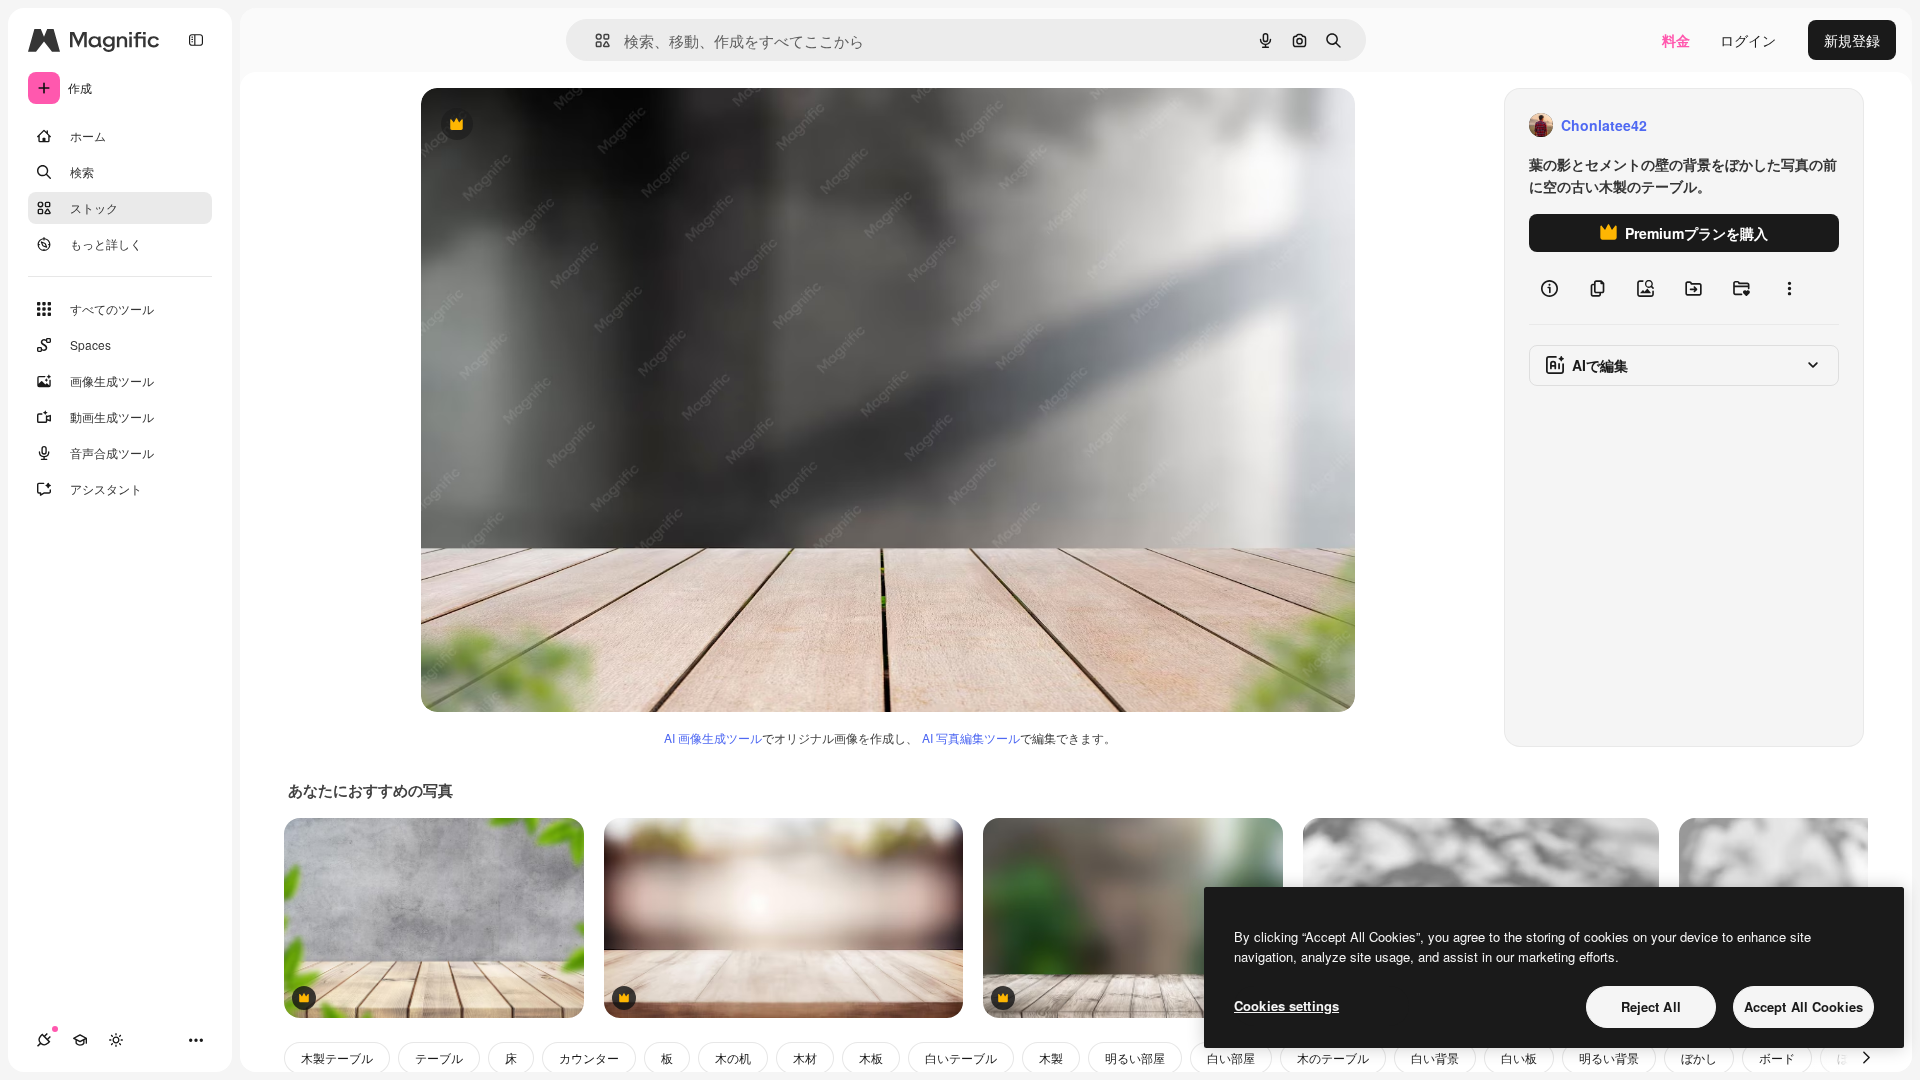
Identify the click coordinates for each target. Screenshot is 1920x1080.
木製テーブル (337, 1057)
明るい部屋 (1135, 1057)
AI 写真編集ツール (971, 737)
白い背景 (1435, 1057)
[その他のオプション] (1789, 288)
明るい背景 (1609, 1057)
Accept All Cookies (1803, 1006)
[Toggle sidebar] (196, 40)
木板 (871, 1057)
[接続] (44, 1040)
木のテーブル (1333, 1057)
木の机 (733, 1057)
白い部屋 (1231, 1057)
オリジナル (558, 125)
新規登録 (1852, 40)
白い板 (1519, 1057)
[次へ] (1866, 1058)
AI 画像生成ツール (713, 737)
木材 (805, 1057)
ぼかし (1699, 1057)
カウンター (589, 1057)
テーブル (439, 1057)
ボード (1777, 1057)
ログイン (1748, 40)
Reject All (1651, 1006)
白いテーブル (961, 1057)
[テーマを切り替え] (116, 1040)
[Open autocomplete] (594, 40)
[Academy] (80, 1040)
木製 (1051, 1057)
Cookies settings (1286, 1005)
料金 (1676, 40)
